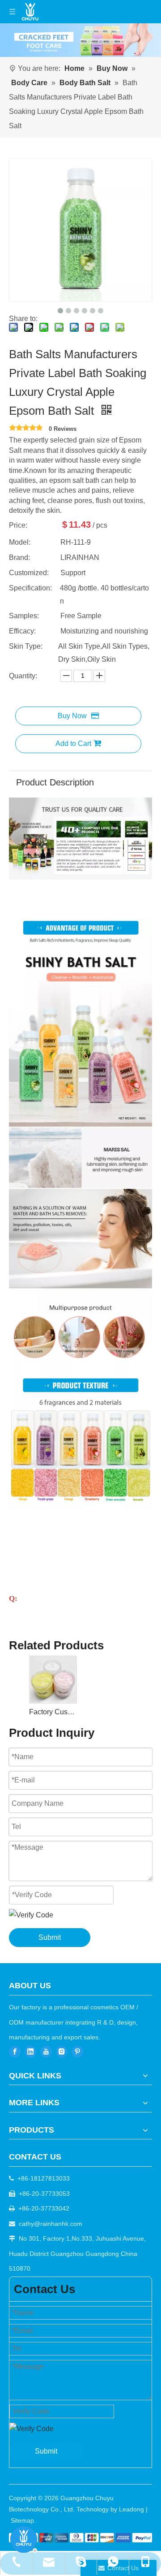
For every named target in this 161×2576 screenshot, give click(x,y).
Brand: (19, 557)
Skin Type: (26, 646)
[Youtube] (46, 2052)
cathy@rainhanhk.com (51, 2224)
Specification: (30, 588)
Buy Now (72, 716)
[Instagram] (62, 2052)
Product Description (55, 782)
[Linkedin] (30, 2052)
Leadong (131, 2509)
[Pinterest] (77, 2052)
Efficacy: (22, 631)
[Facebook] (15, 2052)
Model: (20, 542)
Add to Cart (73, 744)
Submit (50, 1937)
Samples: (24, 616)
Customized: (29, 573)
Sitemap (22, 2520)
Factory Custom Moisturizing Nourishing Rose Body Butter (53, 1712)
